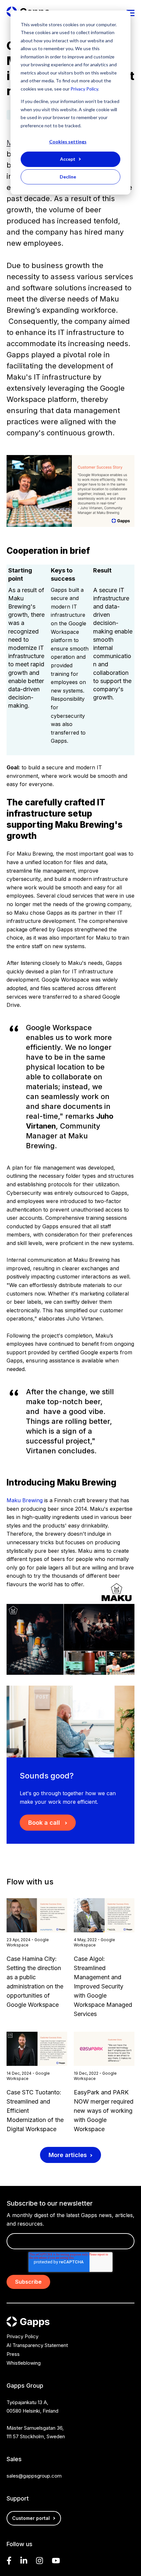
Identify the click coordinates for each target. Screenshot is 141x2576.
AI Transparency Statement (37, 2345)
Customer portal (31, 2518)
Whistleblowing (24, 2363)
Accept (68, 159)
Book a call (45, 1823)
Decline (68, 177)
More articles (68, 2155)
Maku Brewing (25, 1500)
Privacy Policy (84, 89)
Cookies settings (68, 142)
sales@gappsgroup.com (34, 2476)
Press (13, 2354)
